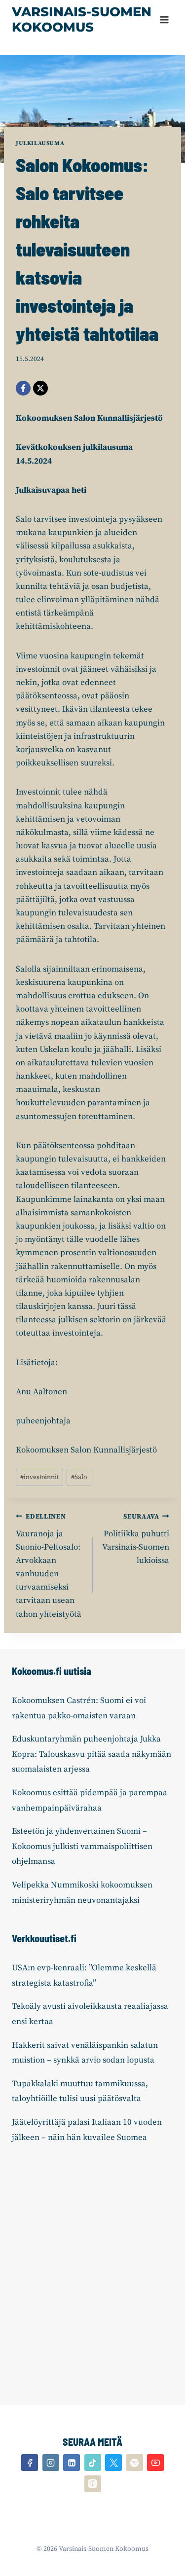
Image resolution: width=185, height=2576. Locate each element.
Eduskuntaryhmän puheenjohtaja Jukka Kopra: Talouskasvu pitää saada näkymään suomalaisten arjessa (92, 1754)
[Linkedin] (72, 2463)
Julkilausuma (40, 143)
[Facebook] (23, 388)
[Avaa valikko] (164, 19)
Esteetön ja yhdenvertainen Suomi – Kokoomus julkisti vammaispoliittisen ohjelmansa (82, 1846)
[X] (40, 388)
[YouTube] (155, 2463)
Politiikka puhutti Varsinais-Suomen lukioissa (136, 1539)
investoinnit (39, 1477)
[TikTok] (93, 2463)
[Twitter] (113, 2463)
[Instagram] (51, 2463)
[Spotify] (135, 2463)
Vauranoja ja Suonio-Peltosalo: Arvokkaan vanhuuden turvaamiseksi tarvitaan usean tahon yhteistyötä (49, 1566)
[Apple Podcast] (93, 2484)
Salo (79, 1477)
